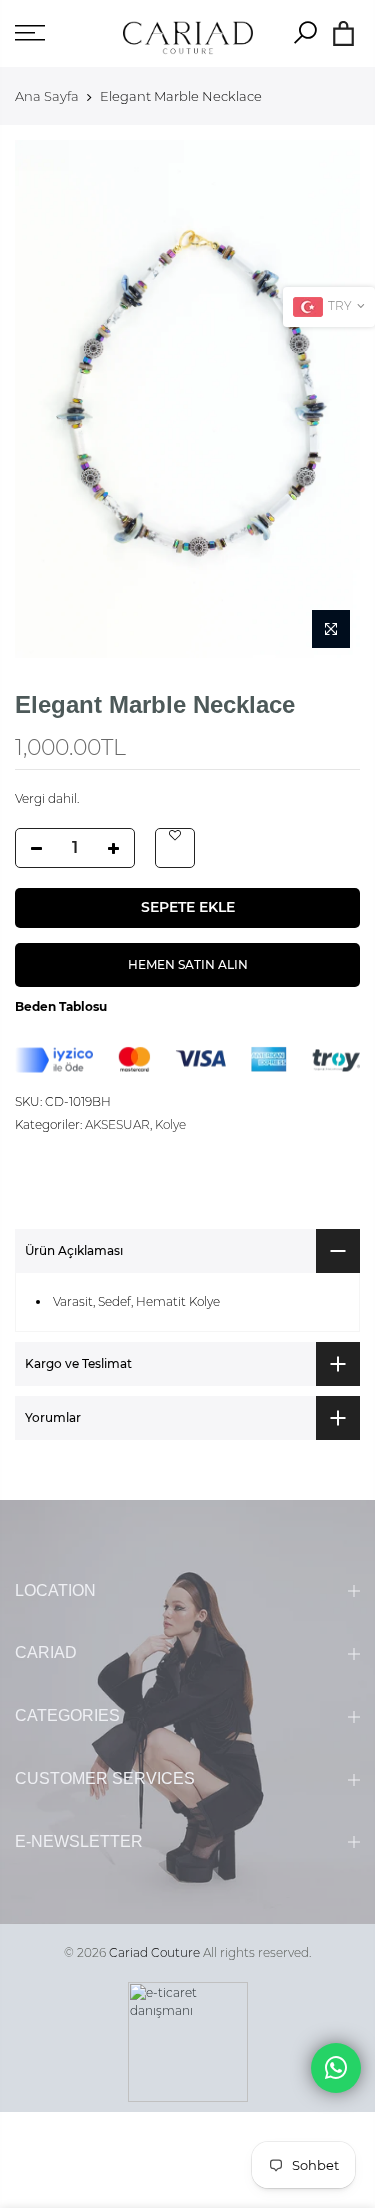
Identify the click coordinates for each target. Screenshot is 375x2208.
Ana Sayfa (47, 96)
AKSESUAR (117, 1124)
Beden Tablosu (61, 1006)
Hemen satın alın (188, 964)
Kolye (170, 1124)
